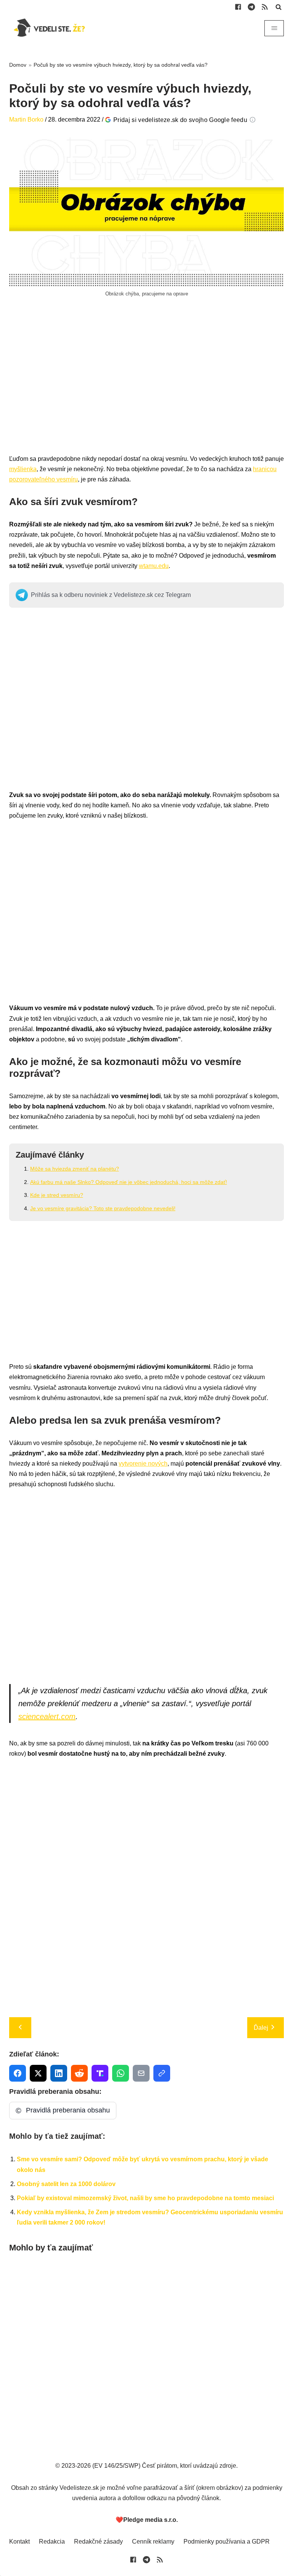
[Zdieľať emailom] (141, 2073)
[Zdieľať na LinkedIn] (59, 2073)
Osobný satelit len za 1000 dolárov (66, 2184)
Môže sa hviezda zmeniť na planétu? (75, 1169)
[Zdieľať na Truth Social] (100, 2073)
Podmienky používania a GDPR (227, 2542)
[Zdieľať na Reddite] (79, 2073)
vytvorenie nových (143, 1464)
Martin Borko (26, 119)
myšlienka (23, 469)
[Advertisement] (146, 384)
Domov (18, 65)
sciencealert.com (47, 1716)
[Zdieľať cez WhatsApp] (121, 2073)
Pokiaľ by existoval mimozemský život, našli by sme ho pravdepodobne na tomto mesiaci (145, 2198)
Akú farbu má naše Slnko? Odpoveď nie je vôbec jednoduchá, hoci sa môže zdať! (129, 1182)
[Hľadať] (279, 7)
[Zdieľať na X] (38, 2073)
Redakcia (52, 2542)
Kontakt (19, 2542)
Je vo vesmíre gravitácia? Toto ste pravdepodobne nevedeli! (103, 1208)
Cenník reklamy (153, 2542)
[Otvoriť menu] (274, 28)
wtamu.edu (154, 566)
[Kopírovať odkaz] (162, 2073)
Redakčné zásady (98, 2542)
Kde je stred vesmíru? (57, 1195)
